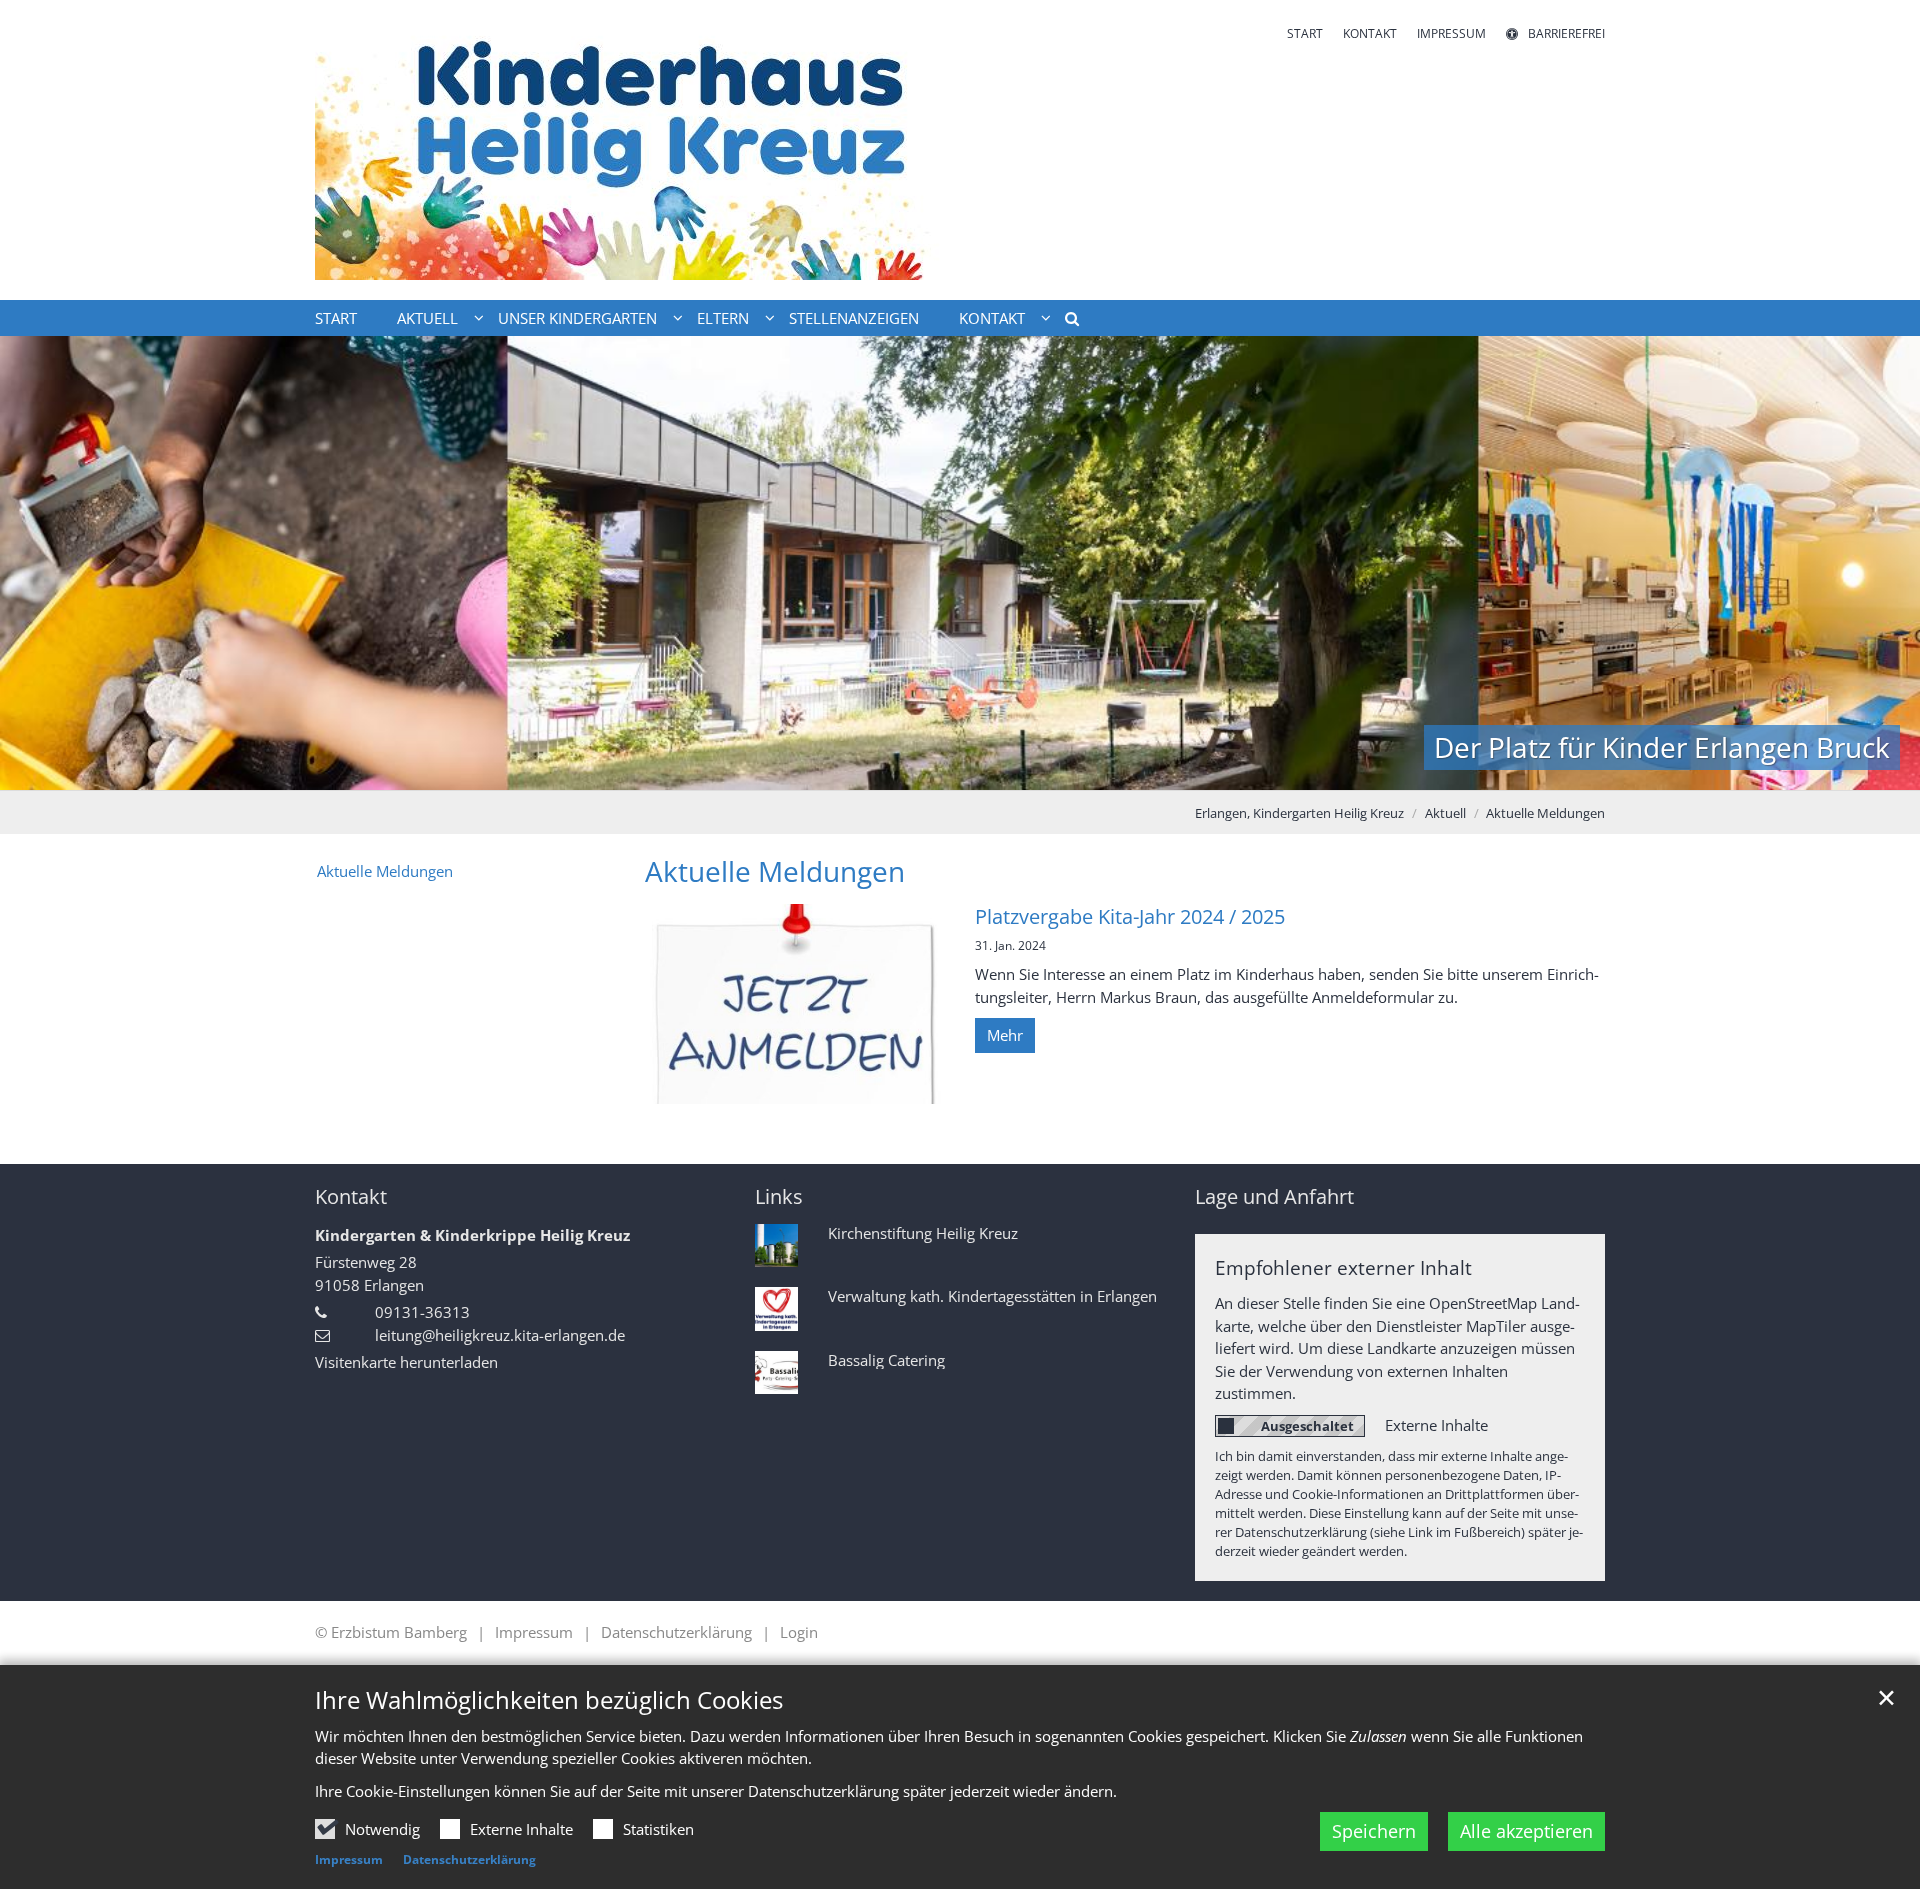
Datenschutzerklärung (469, 1859)
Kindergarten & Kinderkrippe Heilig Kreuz (472, 1235)
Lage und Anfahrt (1274, 1196)
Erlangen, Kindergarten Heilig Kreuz (1299, 813)
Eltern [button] (723, 318)
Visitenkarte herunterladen (406, 1362)
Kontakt (351, 1196)
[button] (1065, 322)
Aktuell (1445, 813)
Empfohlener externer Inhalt (1343, 1267)
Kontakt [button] (992, 318)
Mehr (1005, 1035)
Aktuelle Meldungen (1545, 813)
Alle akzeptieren (1526, 1831)
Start (336, 318)
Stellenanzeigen (854, 318)
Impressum (349, 1859)
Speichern (1374, 1831)
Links (779, 1196)
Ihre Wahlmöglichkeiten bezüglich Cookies (549, 1700)
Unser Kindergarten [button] (577, 318)
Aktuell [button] (427, 318)
